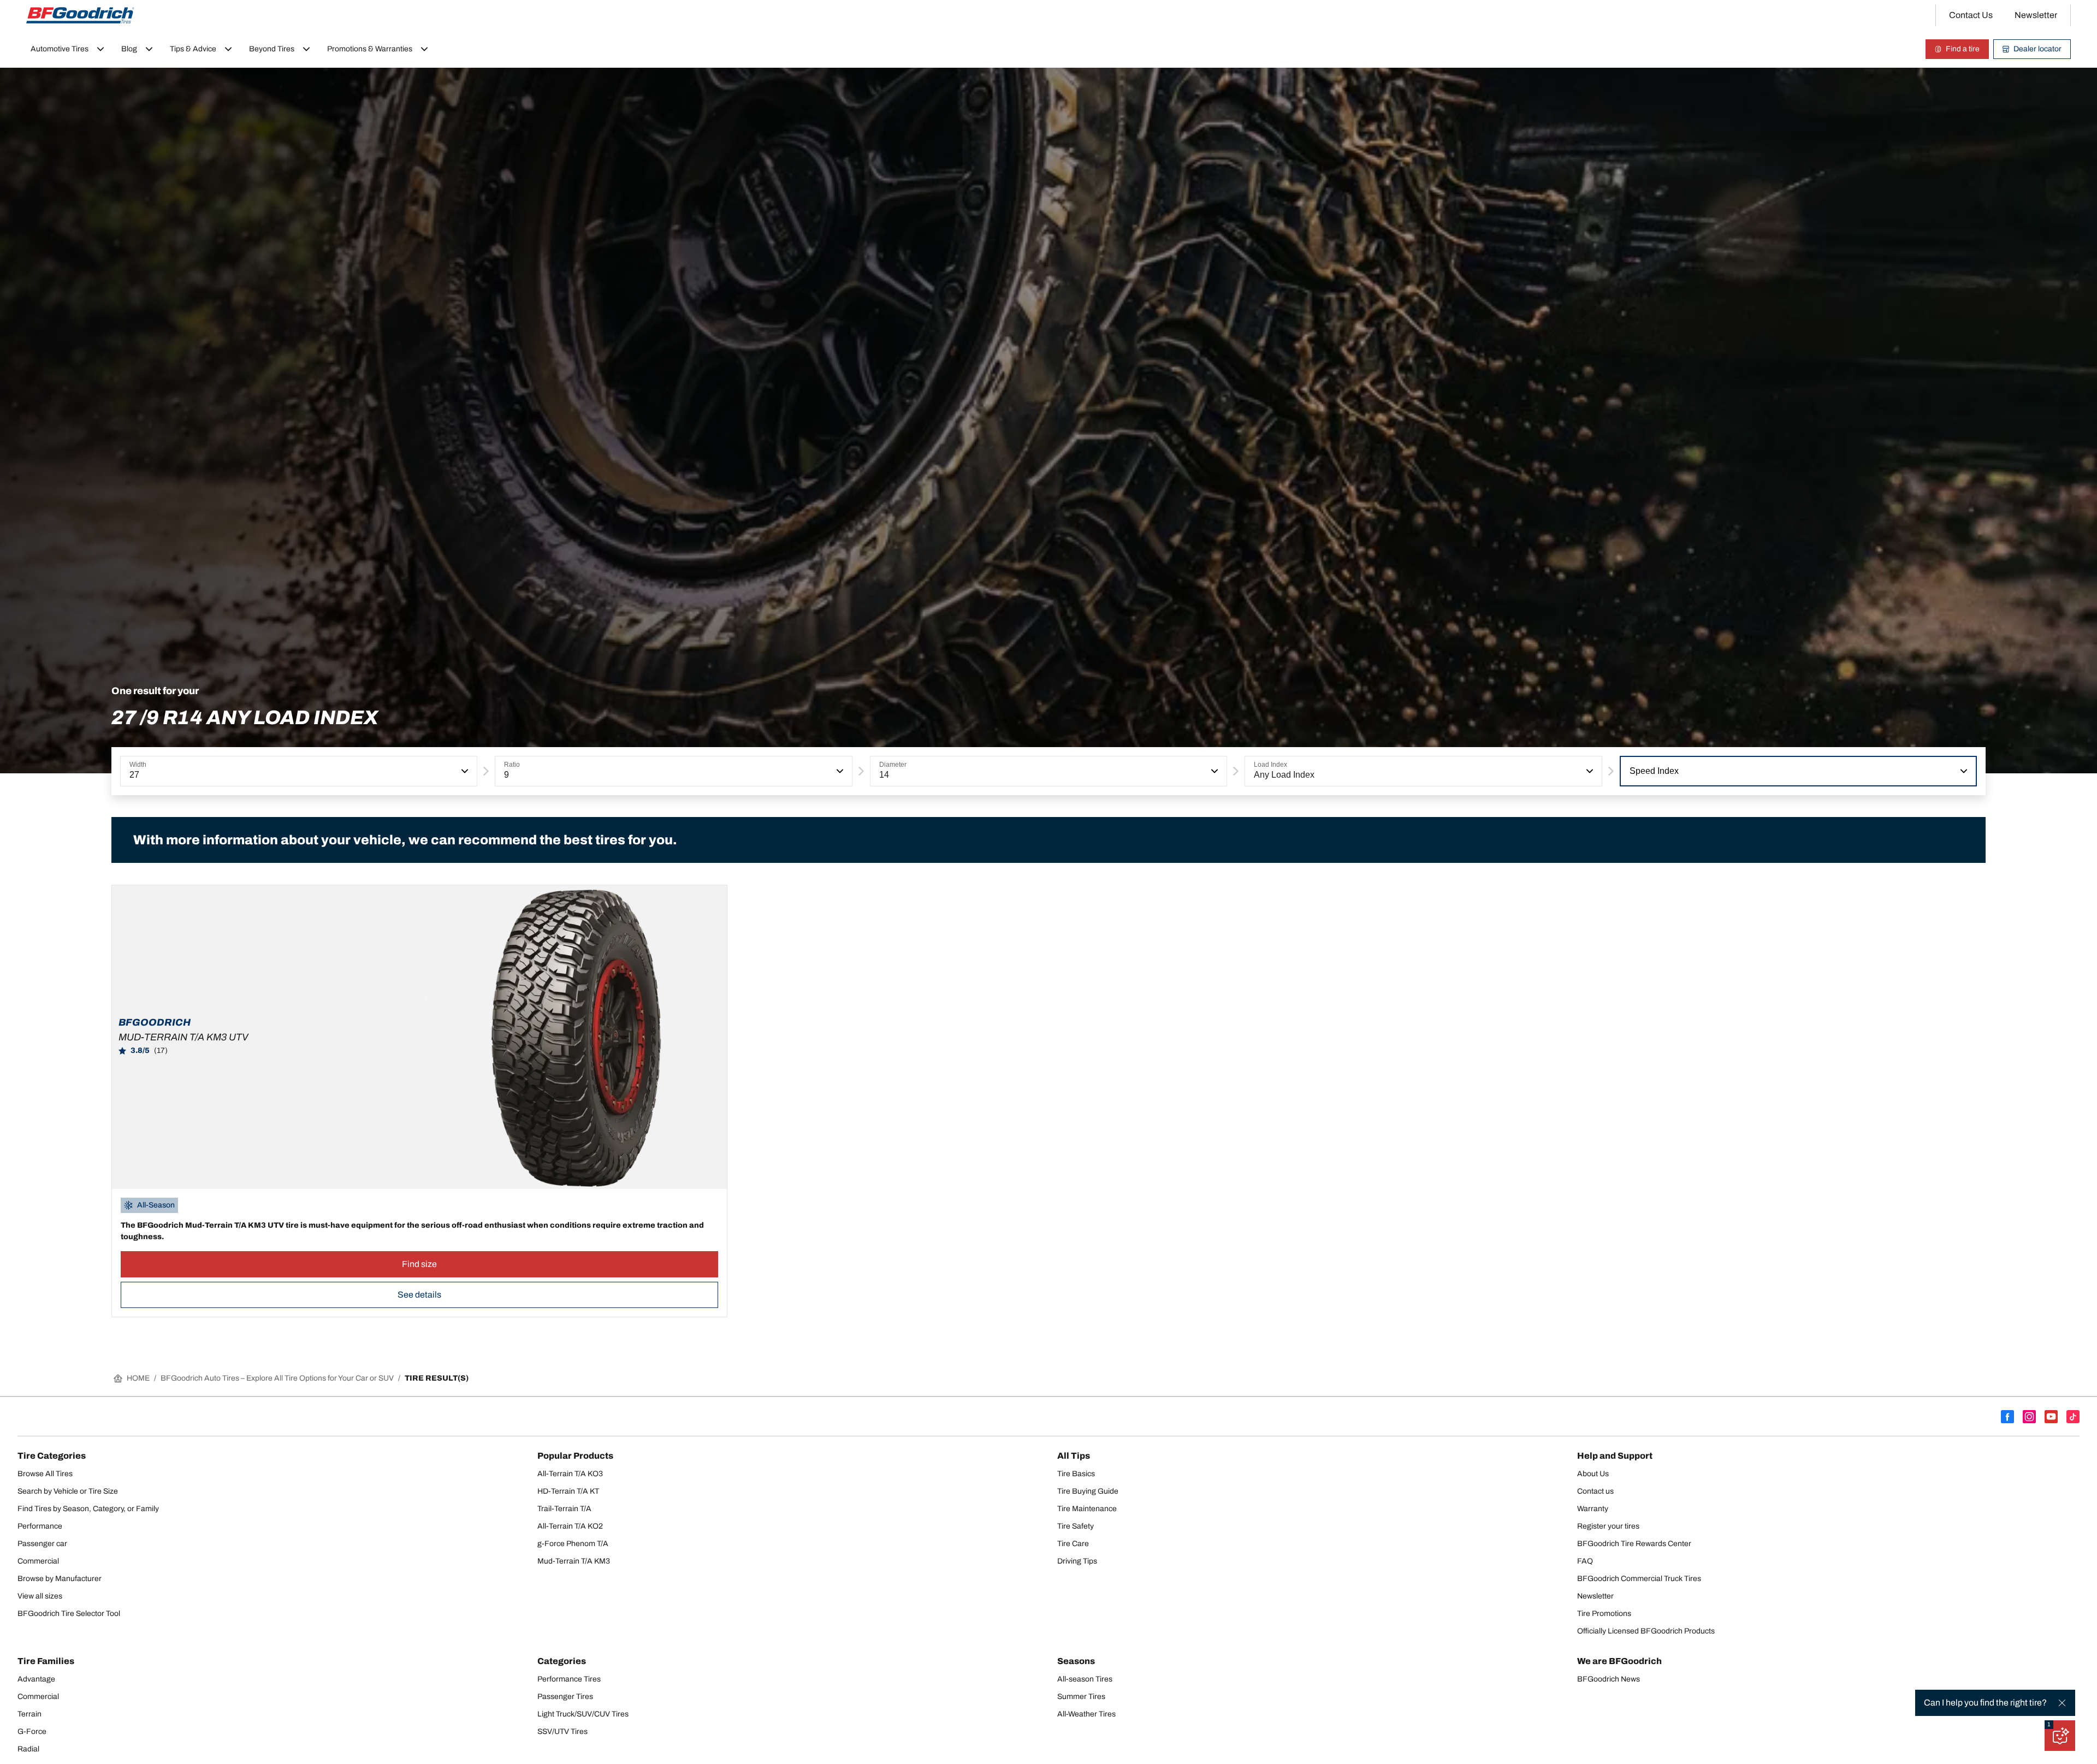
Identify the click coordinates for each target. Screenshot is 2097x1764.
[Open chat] (2060, 1736)
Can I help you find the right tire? (1985, 1703)
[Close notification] (2062, 1703)
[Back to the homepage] (80, 15)
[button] (464, 771)
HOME (138, 1378)
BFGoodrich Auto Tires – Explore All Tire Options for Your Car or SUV (277, 1378)
